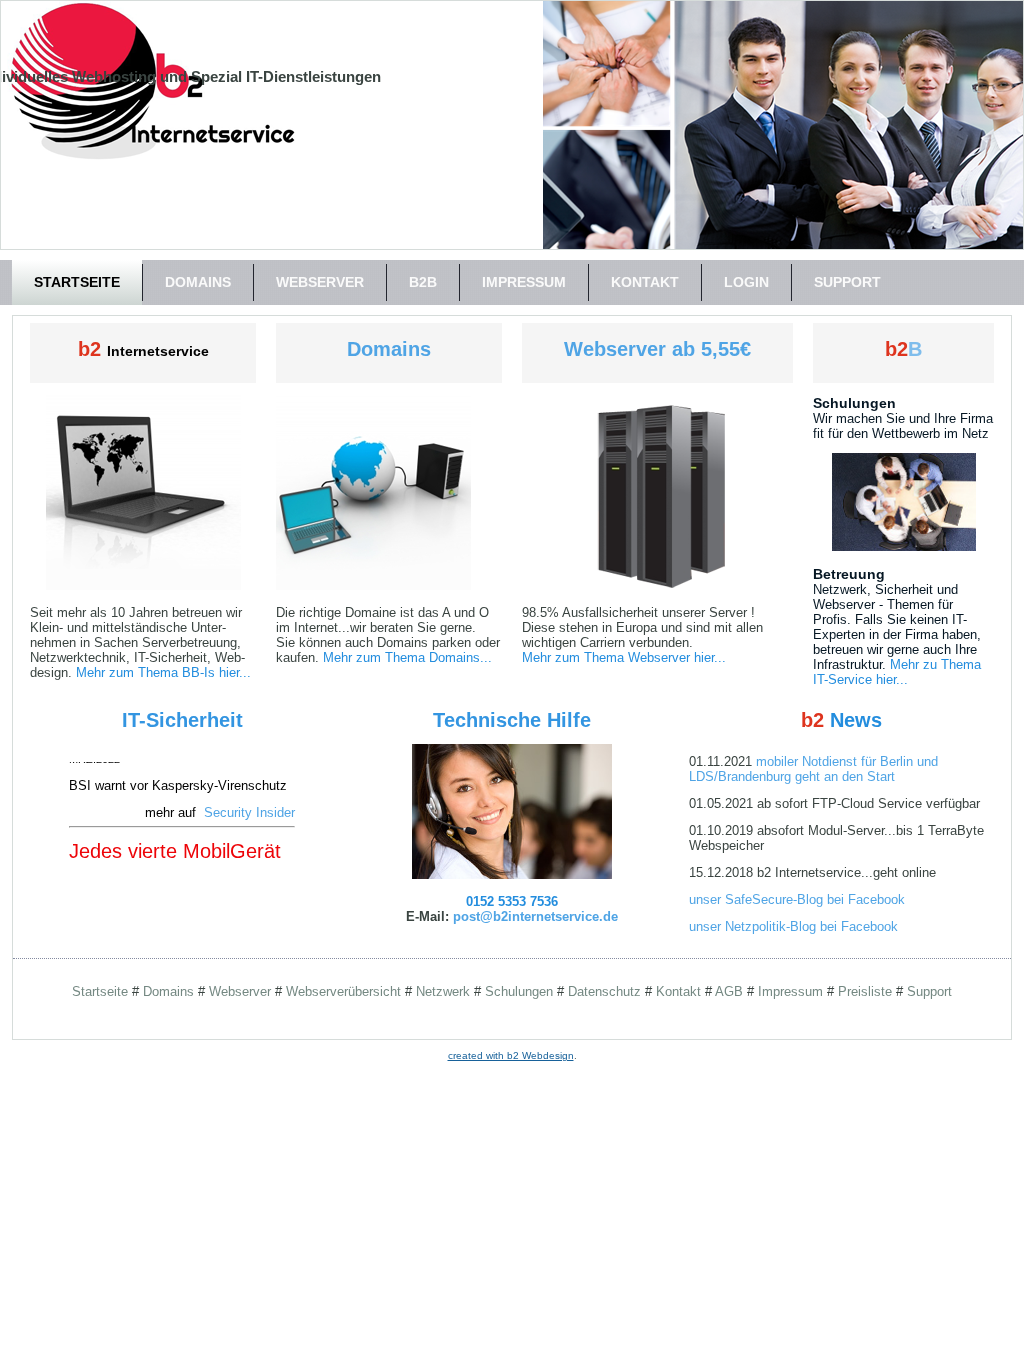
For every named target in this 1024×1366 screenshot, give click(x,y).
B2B (423, 282)
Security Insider (249, 799)
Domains (198, 282)
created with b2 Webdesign (511, 1055)
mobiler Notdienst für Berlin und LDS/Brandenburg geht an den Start (813, 769)
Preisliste (865, 991)
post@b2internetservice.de (535, 916)
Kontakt (645, 282)
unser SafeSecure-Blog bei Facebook (797, 899)
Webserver (320, 282)
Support (847, 282)
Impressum (524, 282)
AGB (729, 991)
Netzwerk (443, 991)
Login (746, 282)
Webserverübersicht (343, 991)
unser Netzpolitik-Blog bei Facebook (793, 926)
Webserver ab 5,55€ (657, 349)
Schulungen (519, 991)
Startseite (77, 282)
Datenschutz (604, 991)
